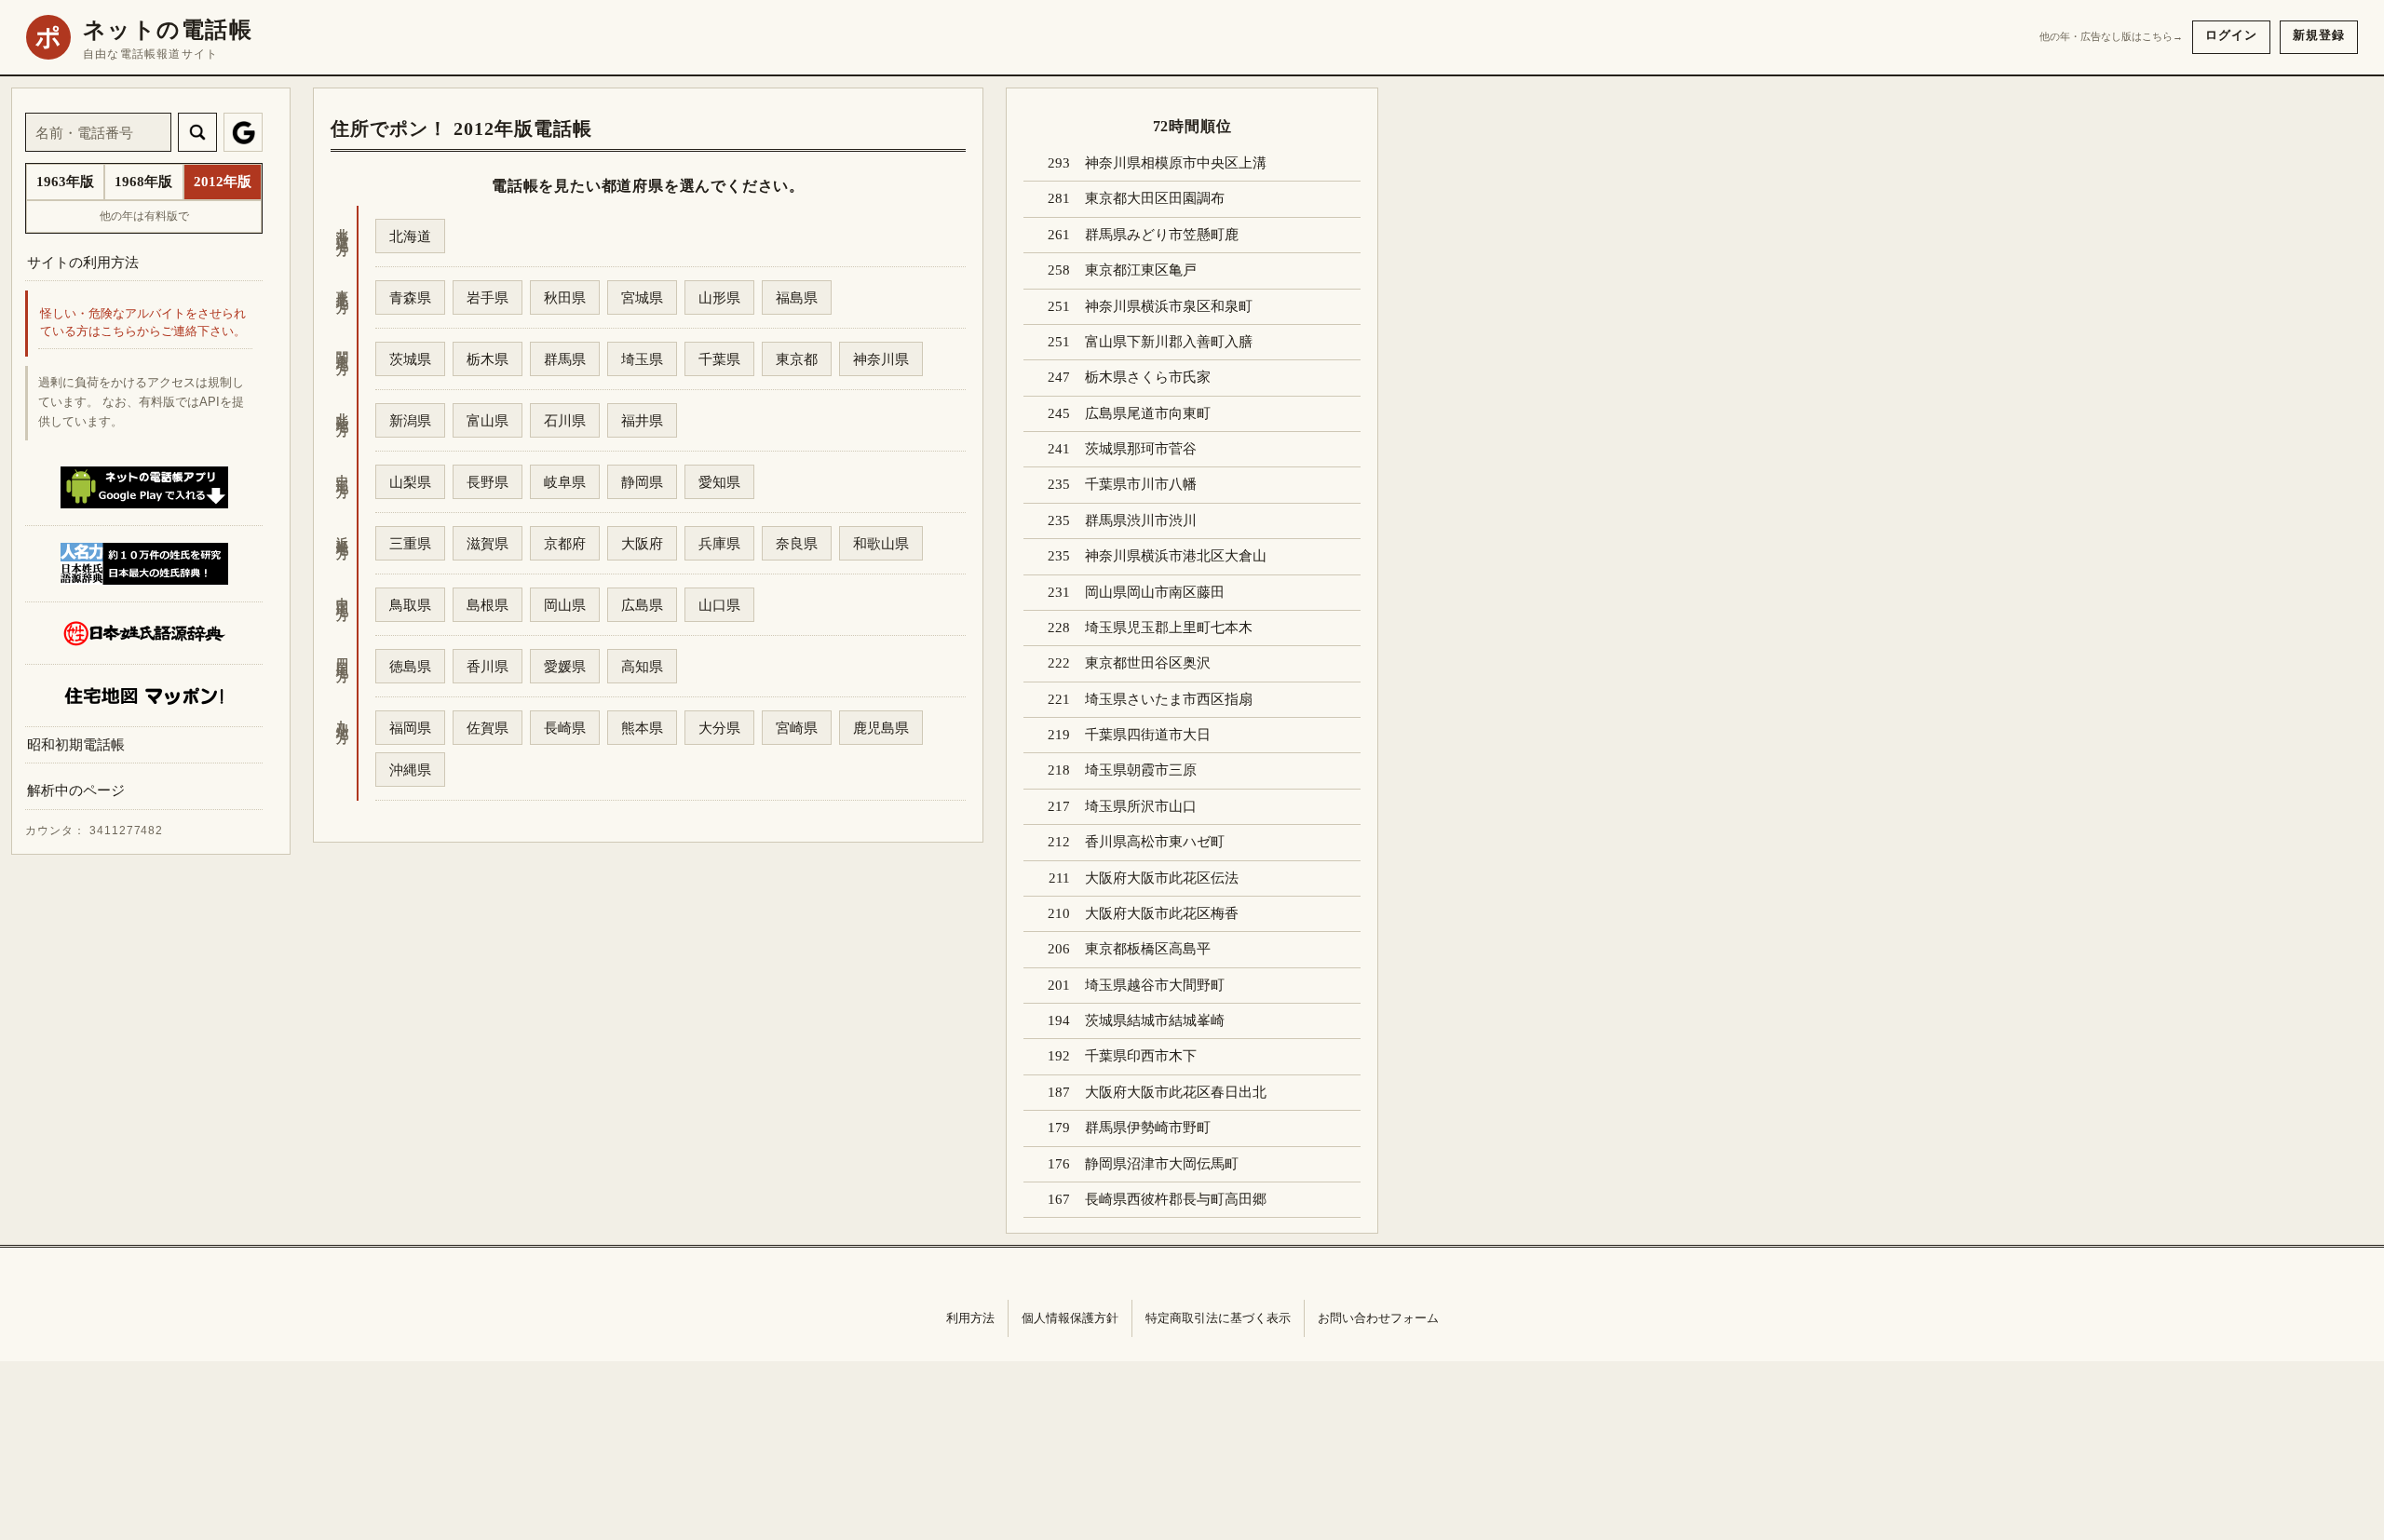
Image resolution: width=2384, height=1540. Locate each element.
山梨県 (410, 482)
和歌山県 (881, 543)
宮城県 (642, 297)
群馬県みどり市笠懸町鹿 (1162, 235)
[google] (243, 132)
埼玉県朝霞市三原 (1141, 770)
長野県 (488, 482)
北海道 (410, 236)
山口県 (719, 605)
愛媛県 (565, 666)
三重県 (410, 543)
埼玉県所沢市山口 (1141, 806)
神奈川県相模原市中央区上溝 (1176, 163)
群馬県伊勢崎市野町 (1148, 1128)
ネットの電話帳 (168, 30)
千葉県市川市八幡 (1141, 484)
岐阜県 (565, 482)
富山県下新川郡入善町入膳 (1169, 342)
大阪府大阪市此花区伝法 (1162, 878)
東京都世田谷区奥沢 (1148, 663)
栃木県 (488, 359)
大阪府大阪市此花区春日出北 (1176, 1092)
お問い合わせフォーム (1378, 1318)
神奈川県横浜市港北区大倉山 (1176, 556)
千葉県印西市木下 (1141, 1056)
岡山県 (565, 605)
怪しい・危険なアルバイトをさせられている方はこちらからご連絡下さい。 (143, 324)
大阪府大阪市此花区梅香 (1162, 913)
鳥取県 (410, 605)
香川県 (488, 666)
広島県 (642, 605)
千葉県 (719, 359)
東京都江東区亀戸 (1141, 270)
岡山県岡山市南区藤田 (1155, 592)
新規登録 (2319, 35)
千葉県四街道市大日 (1148, 735)
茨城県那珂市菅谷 (1141, 449)
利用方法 (970, 1318)
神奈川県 (881, 359)
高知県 (642, 666)
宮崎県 (797, 728)
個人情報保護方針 (1070, 1318)
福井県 (642, 420)
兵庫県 (719, 543)
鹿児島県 (881, 728)
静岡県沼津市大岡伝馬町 (1162, 1164)
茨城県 (410, 359)
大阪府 (642, 543)
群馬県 (565, 359)
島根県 (488, 605)
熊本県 (642, 728)
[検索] (197, 132)
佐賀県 (488, 728)
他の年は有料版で (144, 216)
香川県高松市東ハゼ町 (1155, 842)
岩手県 (488, 297)
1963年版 (65, 182)
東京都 (797, 359)
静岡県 (642, 482)
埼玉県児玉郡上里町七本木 (1169, 628)
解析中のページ (76, 791)
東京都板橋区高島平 (1148, 949)
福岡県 (410, 728)
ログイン (2231, 35)
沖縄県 (410, 770)
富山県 (488, 420)
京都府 (565, 543)
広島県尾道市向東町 (1148, 413)
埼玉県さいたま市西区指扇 (1169, 699)
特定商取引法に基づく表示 (1218, 1318)
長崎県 (565, 728)
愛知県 (719, 482)
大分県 (719, 728)
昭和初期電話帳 (76, 744)
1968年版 (143, 182)
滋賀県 (488, 543)
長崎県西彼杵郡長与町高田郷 (1176, 1199)
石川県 (565, 420)
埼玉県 (642, 359)
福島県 (797, 297)
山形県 (719, 297)
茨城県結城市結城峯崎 (1155, 1020)
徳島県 (410, 666)
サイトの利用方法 (83, 262)
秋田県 (565, 297)
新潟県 (410, 420)
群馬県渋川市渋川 (1141, 520)
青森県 (410, 297)
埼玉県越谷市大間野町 (1155, 985)
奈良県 (797, 543)
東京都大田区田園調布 (1155, 198)
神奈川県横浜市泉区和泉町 (1169, 306)
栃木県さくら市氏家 (1148, 377)
